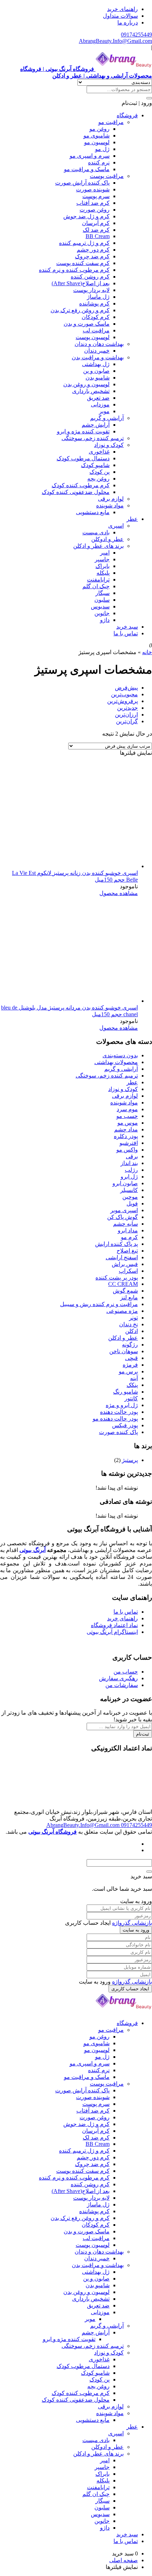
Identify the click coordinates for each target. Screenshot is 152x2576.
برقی (132, 1156)
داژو (105, 620)
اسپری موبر (124, 1210)
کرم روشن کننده (90, 277)
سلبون (102, 600)
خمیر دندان (97, 351)
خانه (147, 652)
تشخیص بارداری (91, 391)
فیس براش (125, 1264)
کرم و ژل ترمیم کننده (84, 243)
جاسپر (102, 559)
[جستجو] (149, 98)
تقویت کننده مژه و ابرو (83, 431)
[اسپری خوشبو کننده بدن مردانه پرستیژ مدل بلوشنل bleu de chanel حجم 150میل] (85, 1001)
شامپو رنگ (125, 1392)
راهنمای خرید (122, 9)
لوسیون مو (97, 142)
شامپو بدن (98, 378)
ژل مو (102, 149)
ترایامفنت (98, 580)
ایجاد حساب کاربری (130, 1989)
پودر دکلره (126, 1136)
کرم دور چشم (93, 250)
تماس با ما (126, 633)
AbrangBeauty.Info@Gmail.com (115, 41)
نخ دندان (128, 1324)
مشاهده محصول (119, 893)
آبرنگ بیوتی (32, 1550)
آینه (134, 1378)
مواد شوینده (110, 505)
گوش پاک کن (122, 1217)
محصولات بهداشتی (116, 1062)
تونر (133, 1318)
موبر (104, 411)
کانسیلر (129, 1190)
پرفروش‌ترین (122, 701)
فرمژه (130, 1365)
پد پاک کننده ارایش (116, 1244)
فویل (132, 1203)
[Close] (149, 1872)
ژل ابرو (129, 1177)
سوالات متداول (120, 16)
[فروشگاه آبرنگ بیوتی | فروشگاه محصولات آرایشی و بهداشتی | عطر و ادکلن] (124, 2011)
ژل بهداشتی (96, 364)
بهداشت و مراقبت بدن (98, 357)
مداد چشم (126, 1129)
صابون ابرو (125, 1183)
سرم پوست (96, 196)
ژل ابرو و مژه (122, 1405)
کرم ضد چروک (92, 256)
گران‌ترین (127, 721)
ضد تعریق (98, 398)
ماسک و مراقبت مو (87, 169)
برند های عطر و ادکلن (98, 546)
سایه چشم (125, 1224)
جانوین (102, 613)
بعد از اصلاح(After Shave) (81, 283)
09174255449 (136, 35)
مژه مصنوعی (122, 1311)
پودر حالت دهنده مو (115, 1419)
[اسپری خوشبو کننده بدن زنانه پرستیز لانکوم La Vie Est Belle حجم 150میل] (85, 866)
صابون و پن (96, 371)
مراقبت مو (111, 122)
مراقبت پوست (107, 176)
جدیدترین (127, 708)
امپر (105, 553)
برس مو (128, 1371)
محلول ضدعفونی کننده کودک (76, 492)
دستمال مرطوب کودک (83, 458)
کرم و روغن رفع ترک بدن (80, 310)
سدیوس (100, 606)
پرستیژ (130, 1460)
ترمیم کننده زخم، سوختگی (93, 438)
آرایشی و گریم (107, 418)
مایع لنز (129, 1297)
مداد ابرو (128, 1230)
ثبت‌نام (143, 1734)
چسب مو (127, 1116)
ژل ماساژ (98, 297)
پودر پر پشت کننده (117, 1278)
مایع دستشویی (93, 512)
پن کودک (100, 472)
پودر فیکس (125, 1425)
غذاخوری (99, 452)
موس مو (128, 1123)
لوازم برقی (111, 499)
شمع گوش (125, 1291)
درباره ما (128, 23)
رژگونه (130, 1345)
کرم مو (129, 1237)
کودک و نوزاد (109, 445)
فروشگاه (127, 115)
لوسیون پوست (93, 337)
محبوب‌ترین (124, 694)
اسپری (116, 526)
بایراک (103, 566)
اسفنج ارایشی (122, 1257)
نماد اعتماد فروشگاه (114, 1625)
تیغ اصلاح (127, 1251)
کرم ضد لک (96, 230)
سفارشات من (122, 1685)
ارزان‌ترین (126, 715)
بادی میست (96, 532)
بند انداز (129, 1163)
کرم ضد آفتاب (93, 203)
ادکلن (131, 1331)
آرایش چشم (96, 425)
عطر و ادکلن (123, 1338)
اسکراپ (128, 1271)
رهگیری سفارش (118, 1678)
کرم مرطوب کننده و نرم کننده (74, 270)
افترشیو (129, 1143)
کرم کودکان (96, 317)
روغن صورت (95, 210)
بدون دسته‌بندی (120, 1055)
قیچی (131, 1358)
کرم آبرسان (96, 223)
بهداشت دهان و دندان (99, 344)
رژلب (131, 1170)
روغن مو (100, 129)
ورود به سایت (136, 1930)
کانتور (131, 1398)
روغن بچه (98, 479)
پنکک (132, 1385)
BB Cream (98, 236)
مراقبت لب (96, 330)
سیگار (103, 593)
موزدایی (100, 404)
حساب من (126, 1672)
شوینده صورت (93, 189)
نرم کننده (99, 162)
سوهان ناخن (124, 1351)
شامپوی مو (97, 136)
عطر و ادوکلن (107, 539)
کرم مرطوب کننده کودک (81, 485)
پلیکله (103, 573)
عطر (132, 519)
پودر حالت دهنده (119, 1412)
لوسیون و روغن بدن (86, 384)
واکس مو (127, 1150)
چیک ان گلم (96, 586)
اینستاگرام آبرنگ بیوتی (112, 1632)
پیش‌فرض (126, 688)
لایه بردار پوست (91, 290)
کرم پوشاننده (94, 303)
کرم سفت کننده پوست (83, 263)
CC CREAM (123, 1284)
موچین (130, 1197)
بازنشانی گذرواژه (132, 1923)
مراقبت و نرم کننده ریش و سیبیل (99, 1304)
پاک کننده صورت (118, 1432)
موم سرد (127, 1109)
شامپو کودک (95, 465)
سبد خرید (127, 627)
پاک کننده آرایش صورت (82, 183)
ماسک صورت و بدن (87, 324)
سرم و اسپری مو (90, 156)
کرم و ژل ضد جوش (86, 216)
